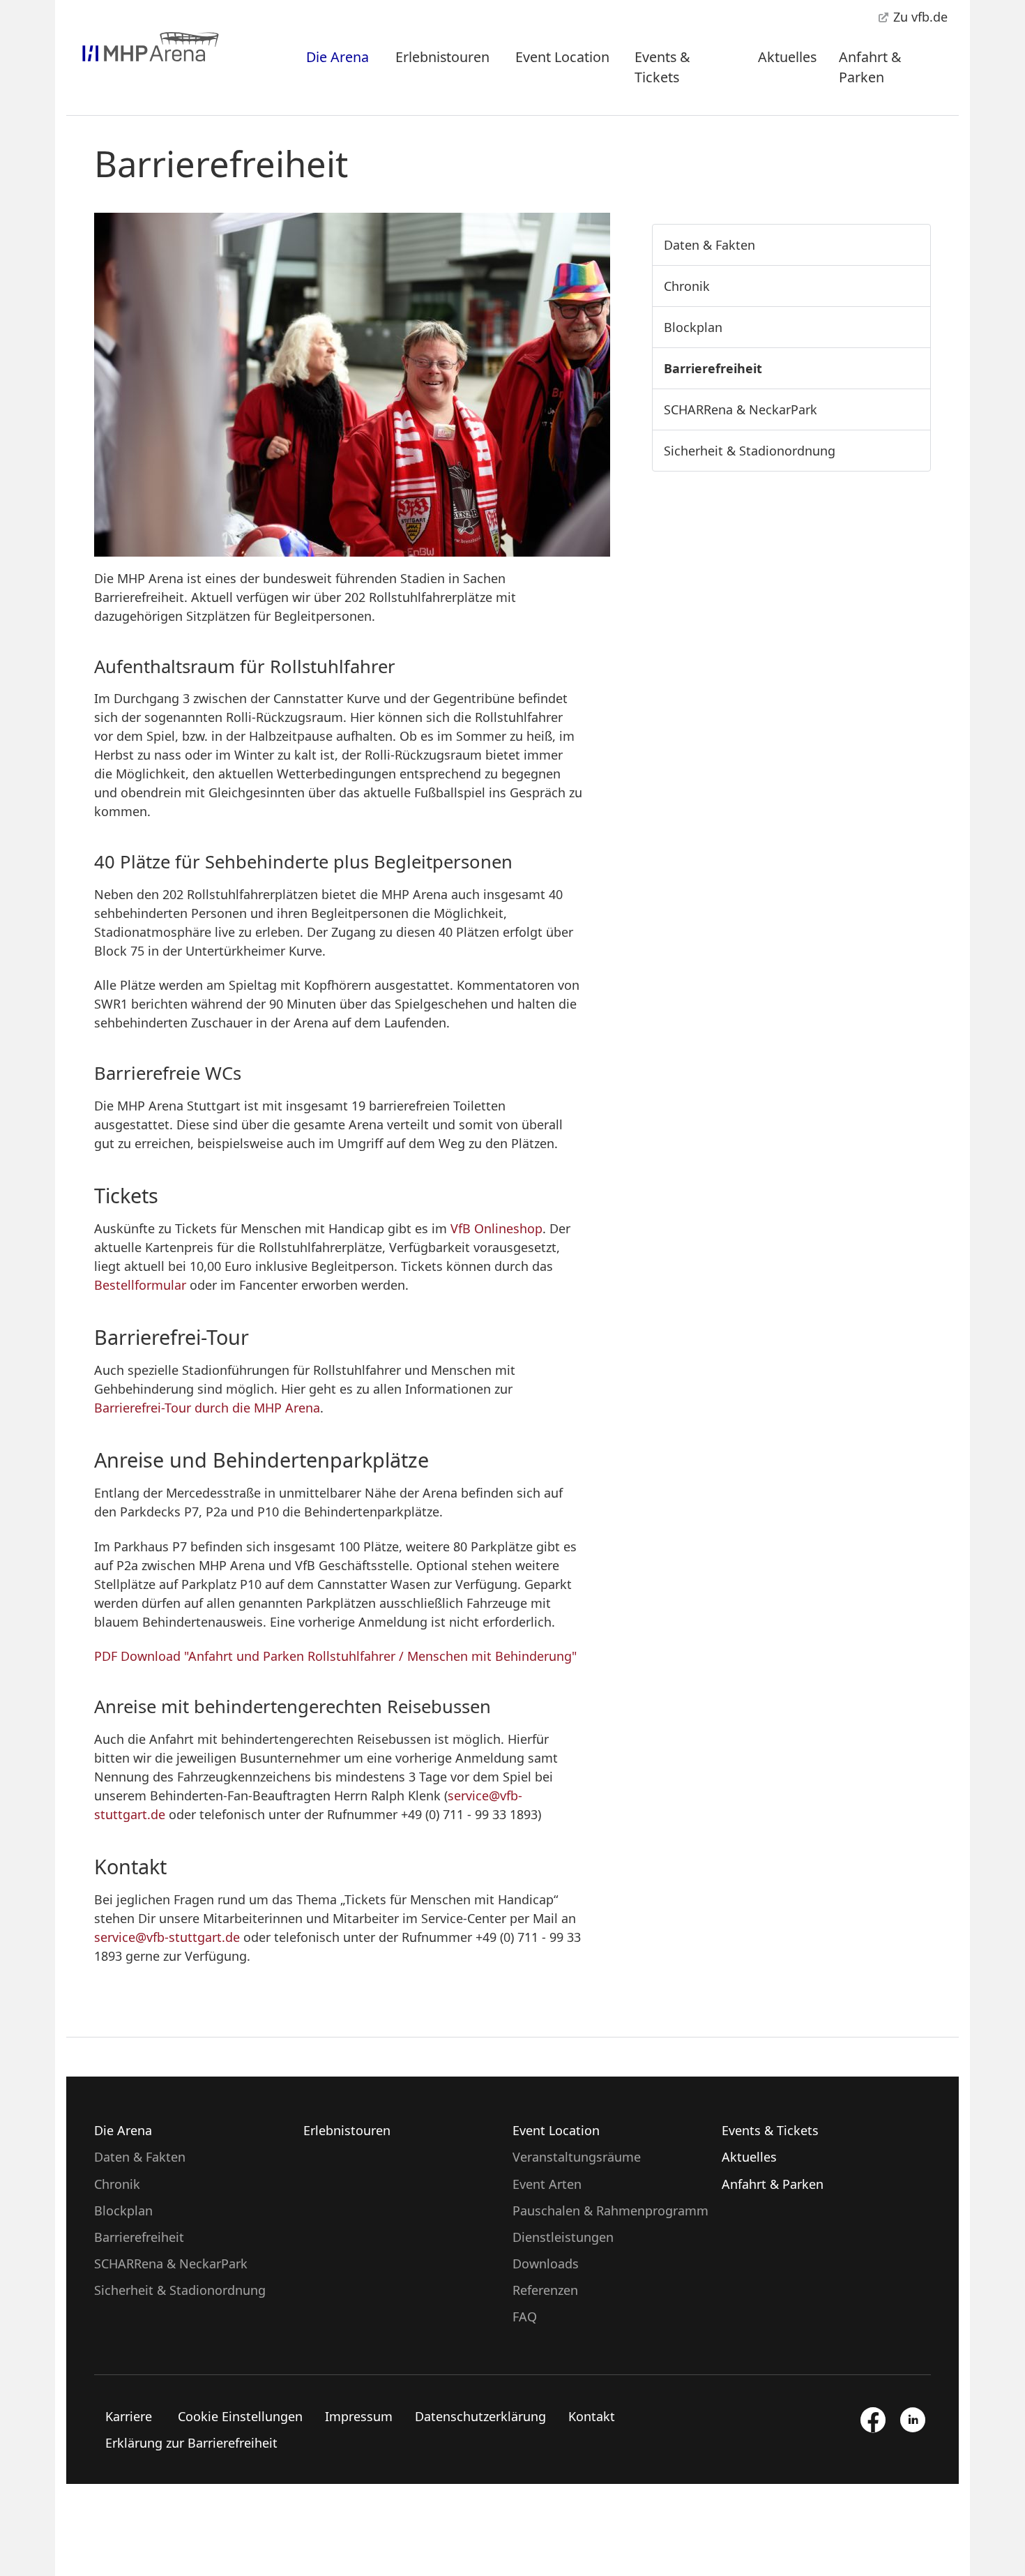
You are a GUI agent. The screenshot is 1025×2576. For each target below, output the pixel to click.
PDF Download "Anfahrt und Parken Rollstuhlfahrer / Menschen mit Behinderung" (335, 1656)
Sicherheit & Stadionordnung (750, 451)
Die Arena (337, 57)
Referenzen (545, 2290)
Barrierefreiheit (713, 368)
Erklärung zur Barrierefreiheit (191, 2443)
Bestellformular (142, 1285)
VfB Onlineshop (496, 1228)
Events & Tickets (662, 67)
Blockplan (693, 327)
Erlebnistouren (442, 57)
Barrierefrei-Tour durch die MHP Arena (207, 1408)
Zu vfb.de (919, 17)
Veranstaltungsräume (577, 2157)
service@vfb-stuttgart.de (167, 1937)
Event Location (562, 57)
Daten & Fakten (709, 245)
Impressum (359, 2416)
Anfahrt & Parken (870, 67)
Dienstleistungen (563, 2237)
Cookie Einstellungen (240, 2416)
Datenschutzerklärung (480, 2416)
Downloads (546, 2264)
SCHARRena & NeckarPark (741, 409)
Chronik (687, 286)
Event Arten (547, 2184)
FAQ (525, 2317)
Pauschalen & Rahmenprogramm (610, 2210)
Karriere (129, 2416)
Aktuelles (787, 57)
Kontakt (592, 2416)
